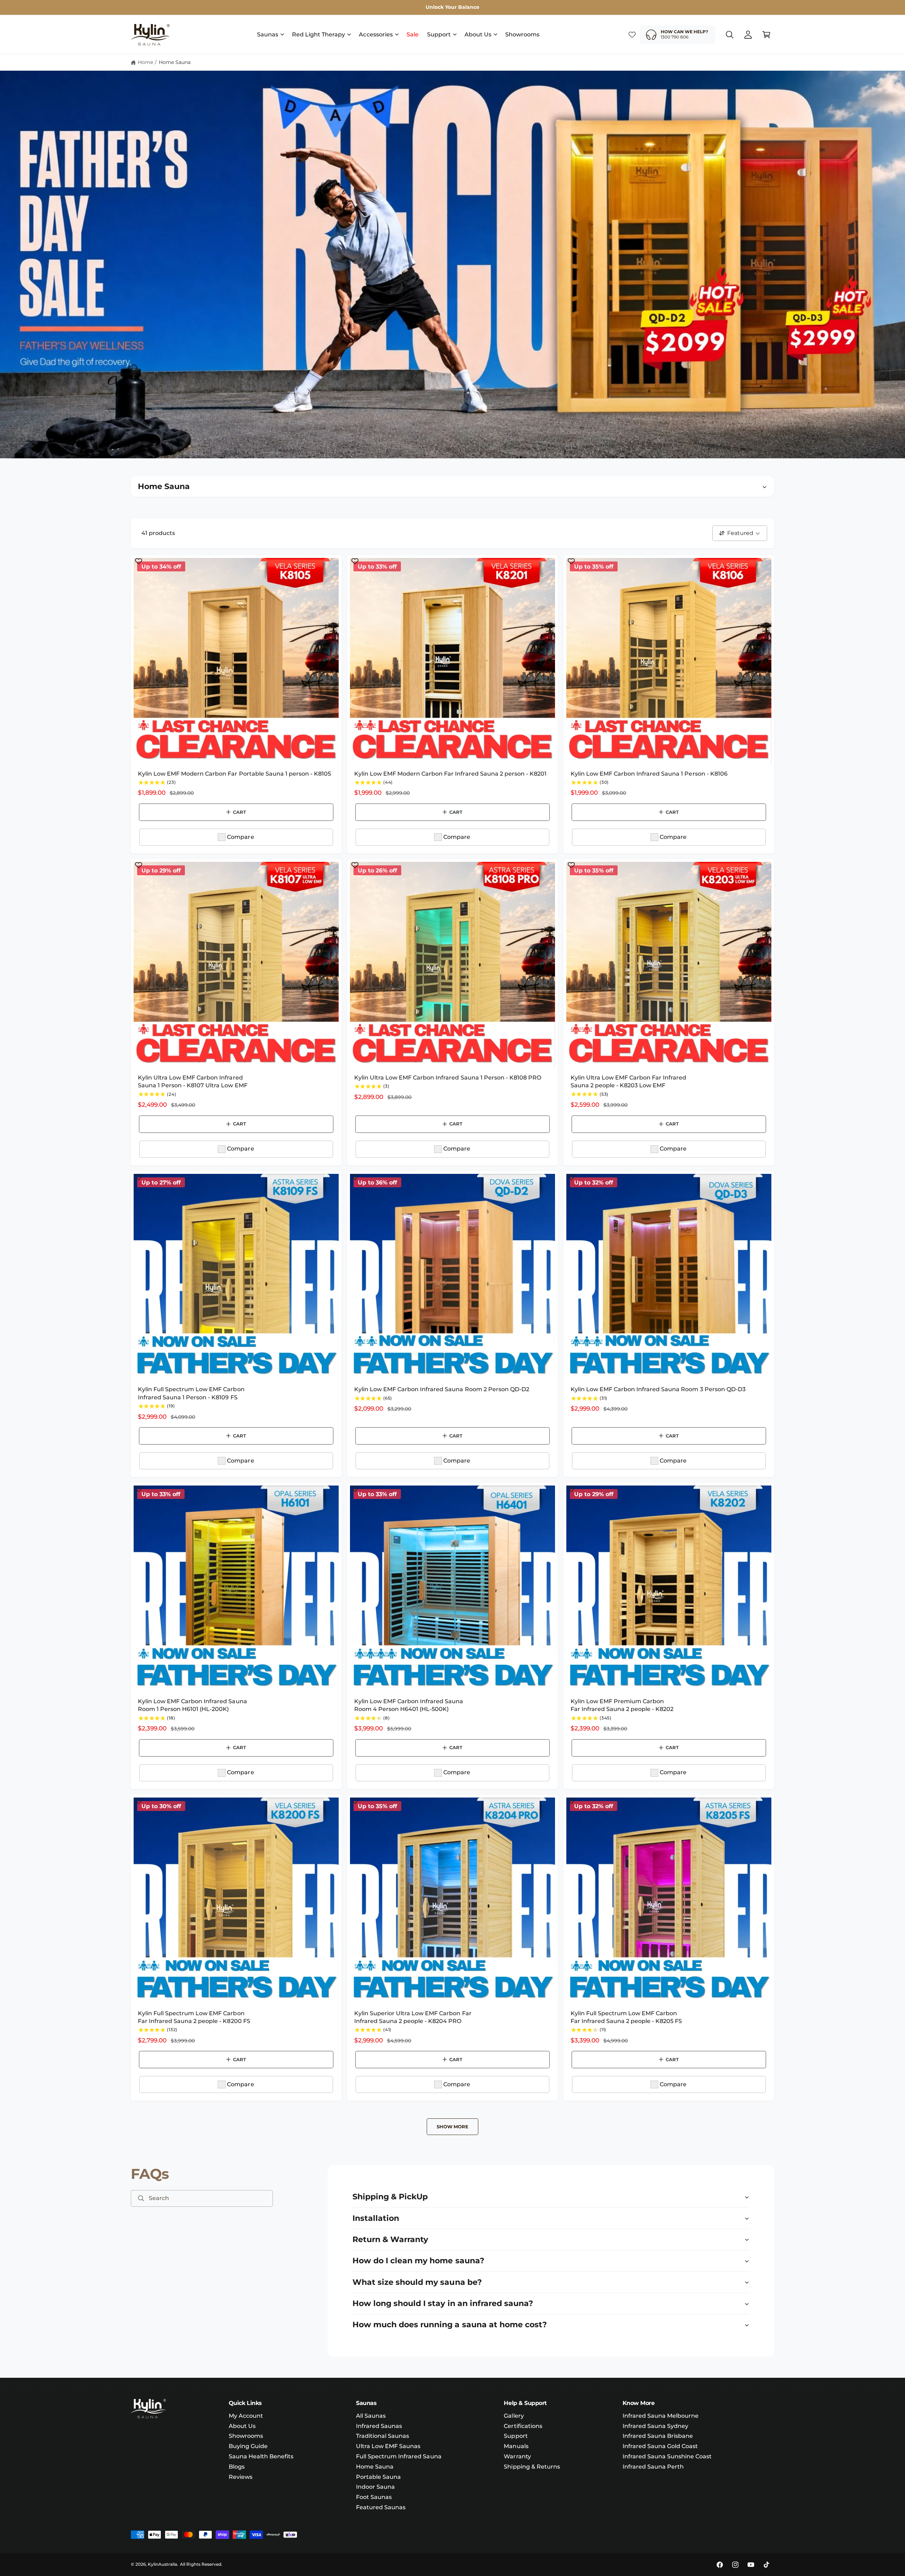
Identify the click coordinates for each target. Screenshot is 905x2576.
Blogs (237, 2467)
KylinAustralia (162, 2564)
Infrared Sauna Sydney (655, 2426)
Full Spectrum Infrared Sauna (399, 2456)
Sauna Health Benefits (261, 2456)
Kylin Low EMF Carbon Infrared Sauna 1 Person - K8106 (649, 774)
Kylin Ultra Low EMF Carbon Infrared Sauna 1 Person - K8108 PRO (448, 1078)
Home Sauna (175, 62)
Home (145, 62)
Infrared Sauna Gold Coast (660, 2446)
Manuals (516, 2446)
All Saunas (371, 2416)
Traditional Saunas (383, 2436)
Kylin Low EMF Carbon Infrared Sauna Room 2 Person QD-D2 (442, 1389)
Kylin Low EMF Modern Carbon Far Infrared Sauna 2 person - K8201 (450, 774)
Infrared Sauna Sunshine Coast (667, 2456)
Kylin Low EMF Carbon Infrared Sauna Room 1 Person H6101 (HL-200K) (192, 1705)
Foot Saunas (374, 2497)
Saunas (268, 34)
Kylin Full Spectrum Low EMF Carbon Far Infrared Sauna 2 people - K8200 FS (194, 2017)
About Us (478, 34)
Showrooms (246, 2436)
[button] (270, 35)
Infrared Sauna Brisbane (658, 2436)
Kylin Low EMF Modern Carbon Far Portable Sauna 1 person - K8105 (234, 774)
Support (439, 34)
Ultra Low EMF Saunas (388, 2446)
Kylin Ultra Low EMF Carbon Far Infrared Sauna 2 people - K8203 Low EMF (629, 1081)
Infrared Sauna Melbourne (661, 2416)
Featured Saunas (381, 2507)
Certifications (523, 2426)
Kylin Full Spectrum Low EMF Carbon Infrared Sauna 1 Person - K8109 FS (191, 1393)
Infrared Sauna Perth (653, 2467)
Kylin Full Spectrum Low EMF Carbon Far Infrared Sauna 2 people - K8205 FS (626, 2017)
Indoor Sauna (375, 2487)
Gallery (514, 2416)
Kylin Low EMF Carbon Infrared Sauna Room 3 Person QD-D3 (658, 1389)
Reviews (241, 2477)
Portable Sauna (378, 2477)
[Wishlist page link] (632, 35)
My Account (246, 2416)
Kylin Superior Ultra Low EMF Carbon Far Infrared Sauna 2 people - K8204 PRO (413, 2017)
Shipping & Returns (532, 2467)
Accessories (376, 34)
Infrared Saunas (379, 2426)
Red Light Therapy (319, 34)
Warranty (517, 2456)
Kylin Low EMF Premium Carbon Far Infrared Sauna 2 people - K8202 (622, 1705)
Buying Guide (248, 2446)
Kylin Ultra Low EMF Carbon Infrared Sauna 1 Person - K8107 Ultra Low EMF (193, 1081)
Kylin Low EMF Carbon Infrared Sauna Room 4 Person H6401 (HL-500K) (409, 1705)
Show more (452, 2127)
